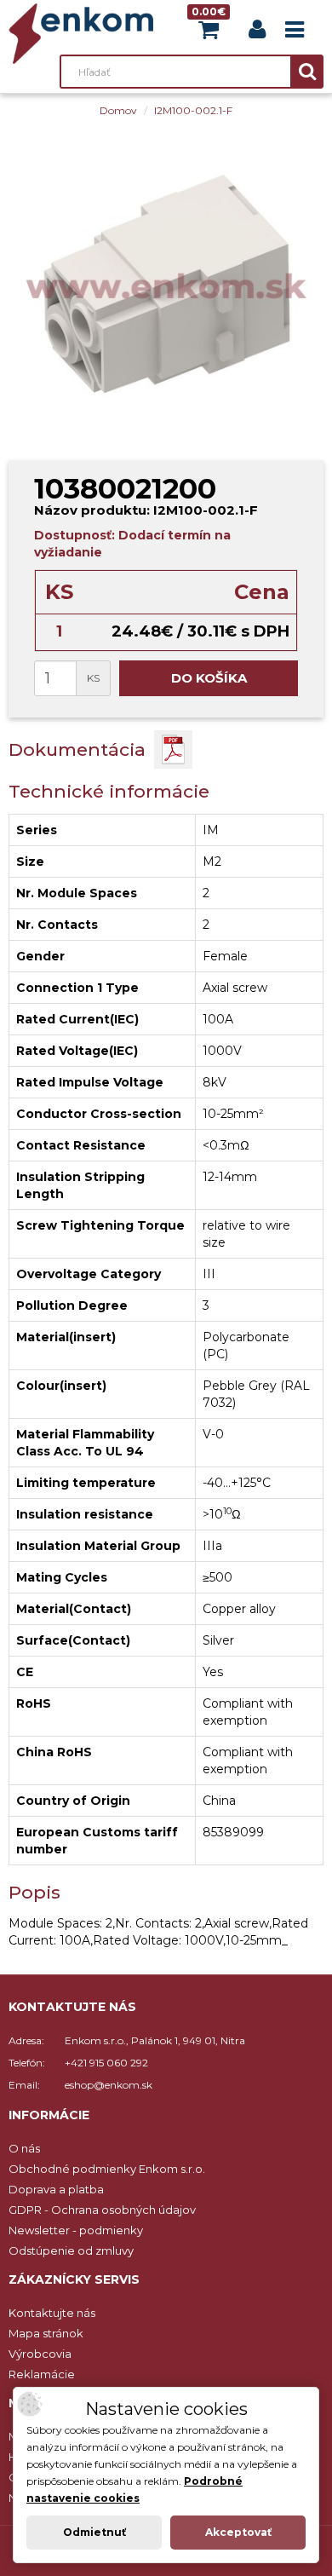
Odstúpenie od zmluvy (71, 2250)
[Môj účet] (257, 33)
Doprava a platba (56, 2189)
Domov (118, 110)
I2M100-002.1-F (193, 110)
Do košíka (209, 678)
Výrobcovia (40, 2354)
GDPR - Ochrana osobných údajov (102, 2210)
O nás (24, 2148)
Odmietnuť (94, 2532)
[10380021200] (166, 285)
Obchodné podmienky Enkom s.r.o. (107, 2169)
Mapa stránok (46, 2333)
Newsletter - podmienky (76, 2230)
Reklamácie (42, 2374)
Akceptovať (238, 2532)
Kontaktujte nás (52, 2313)
